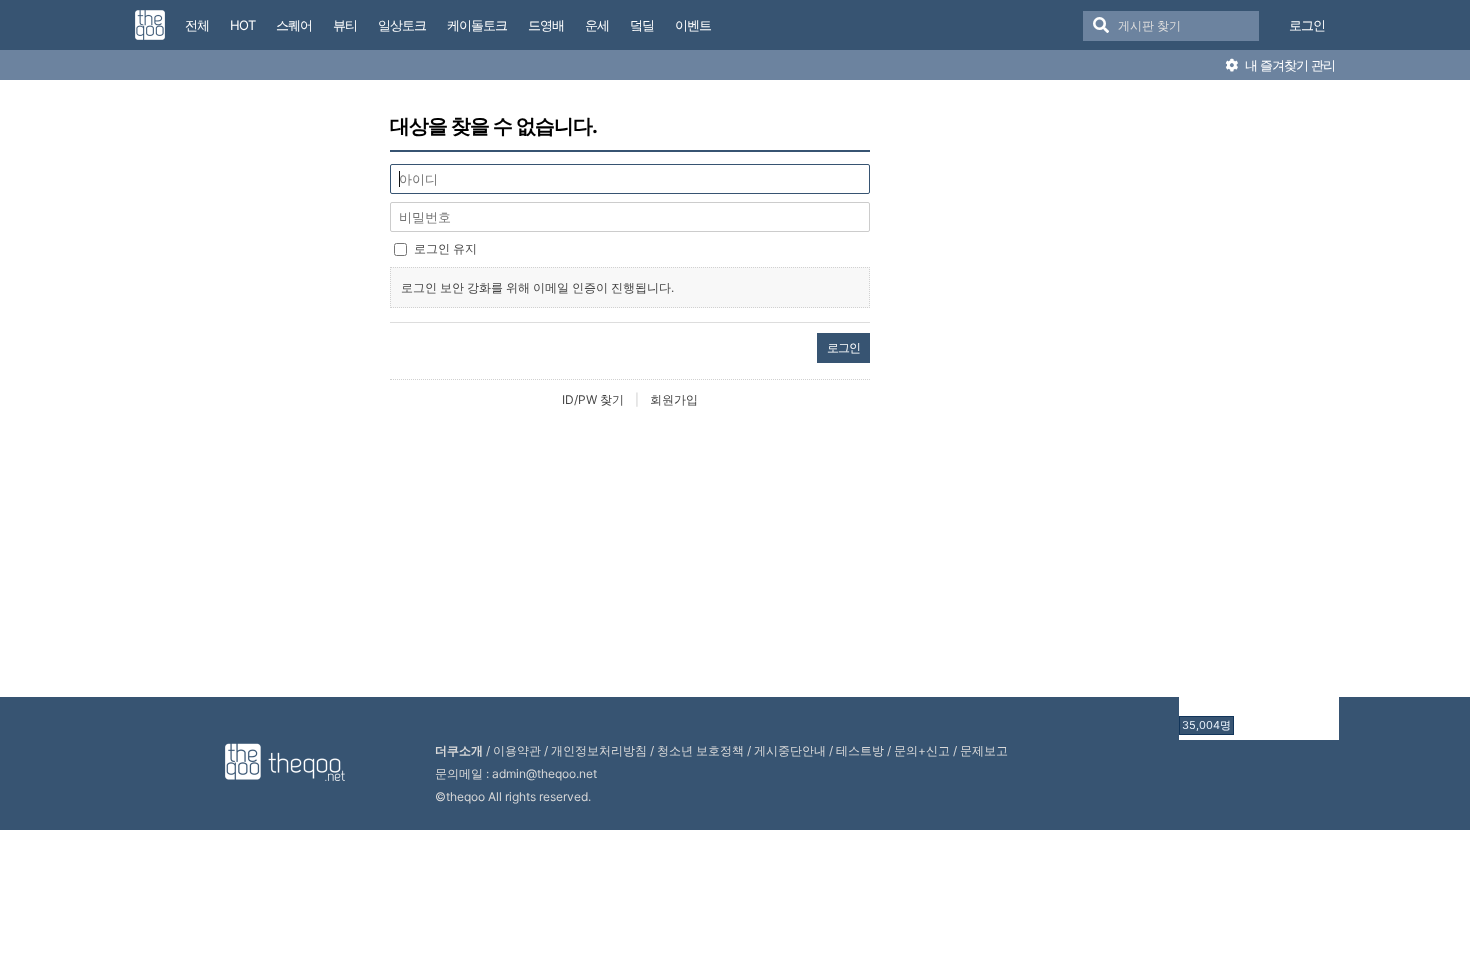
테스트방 (860, 750)
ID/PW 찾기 (593, 399)
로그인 (1307, 25)
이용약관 (517, 750)
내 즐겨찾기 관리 (1288, 65)
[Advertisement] (1259, 413)
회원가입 (674, 399)
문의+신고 (922, 750)
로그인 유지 (445, 248)
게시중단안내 (790, 750)
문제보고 (984, 750)
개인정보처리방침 (599, 750)
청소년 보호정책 (700, 750)
